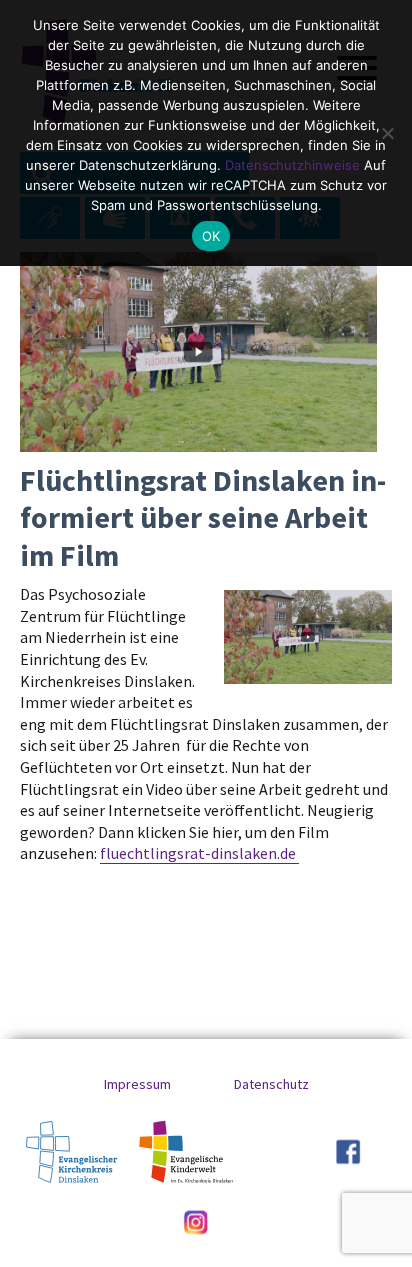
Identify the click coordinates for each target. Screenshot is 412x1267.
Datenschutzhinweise (292, 165)
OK (211, 236)
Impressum (137, 1084)
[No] (387, 133)
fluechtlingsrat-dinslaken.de (199, 853)
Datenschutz (271, 1084)
